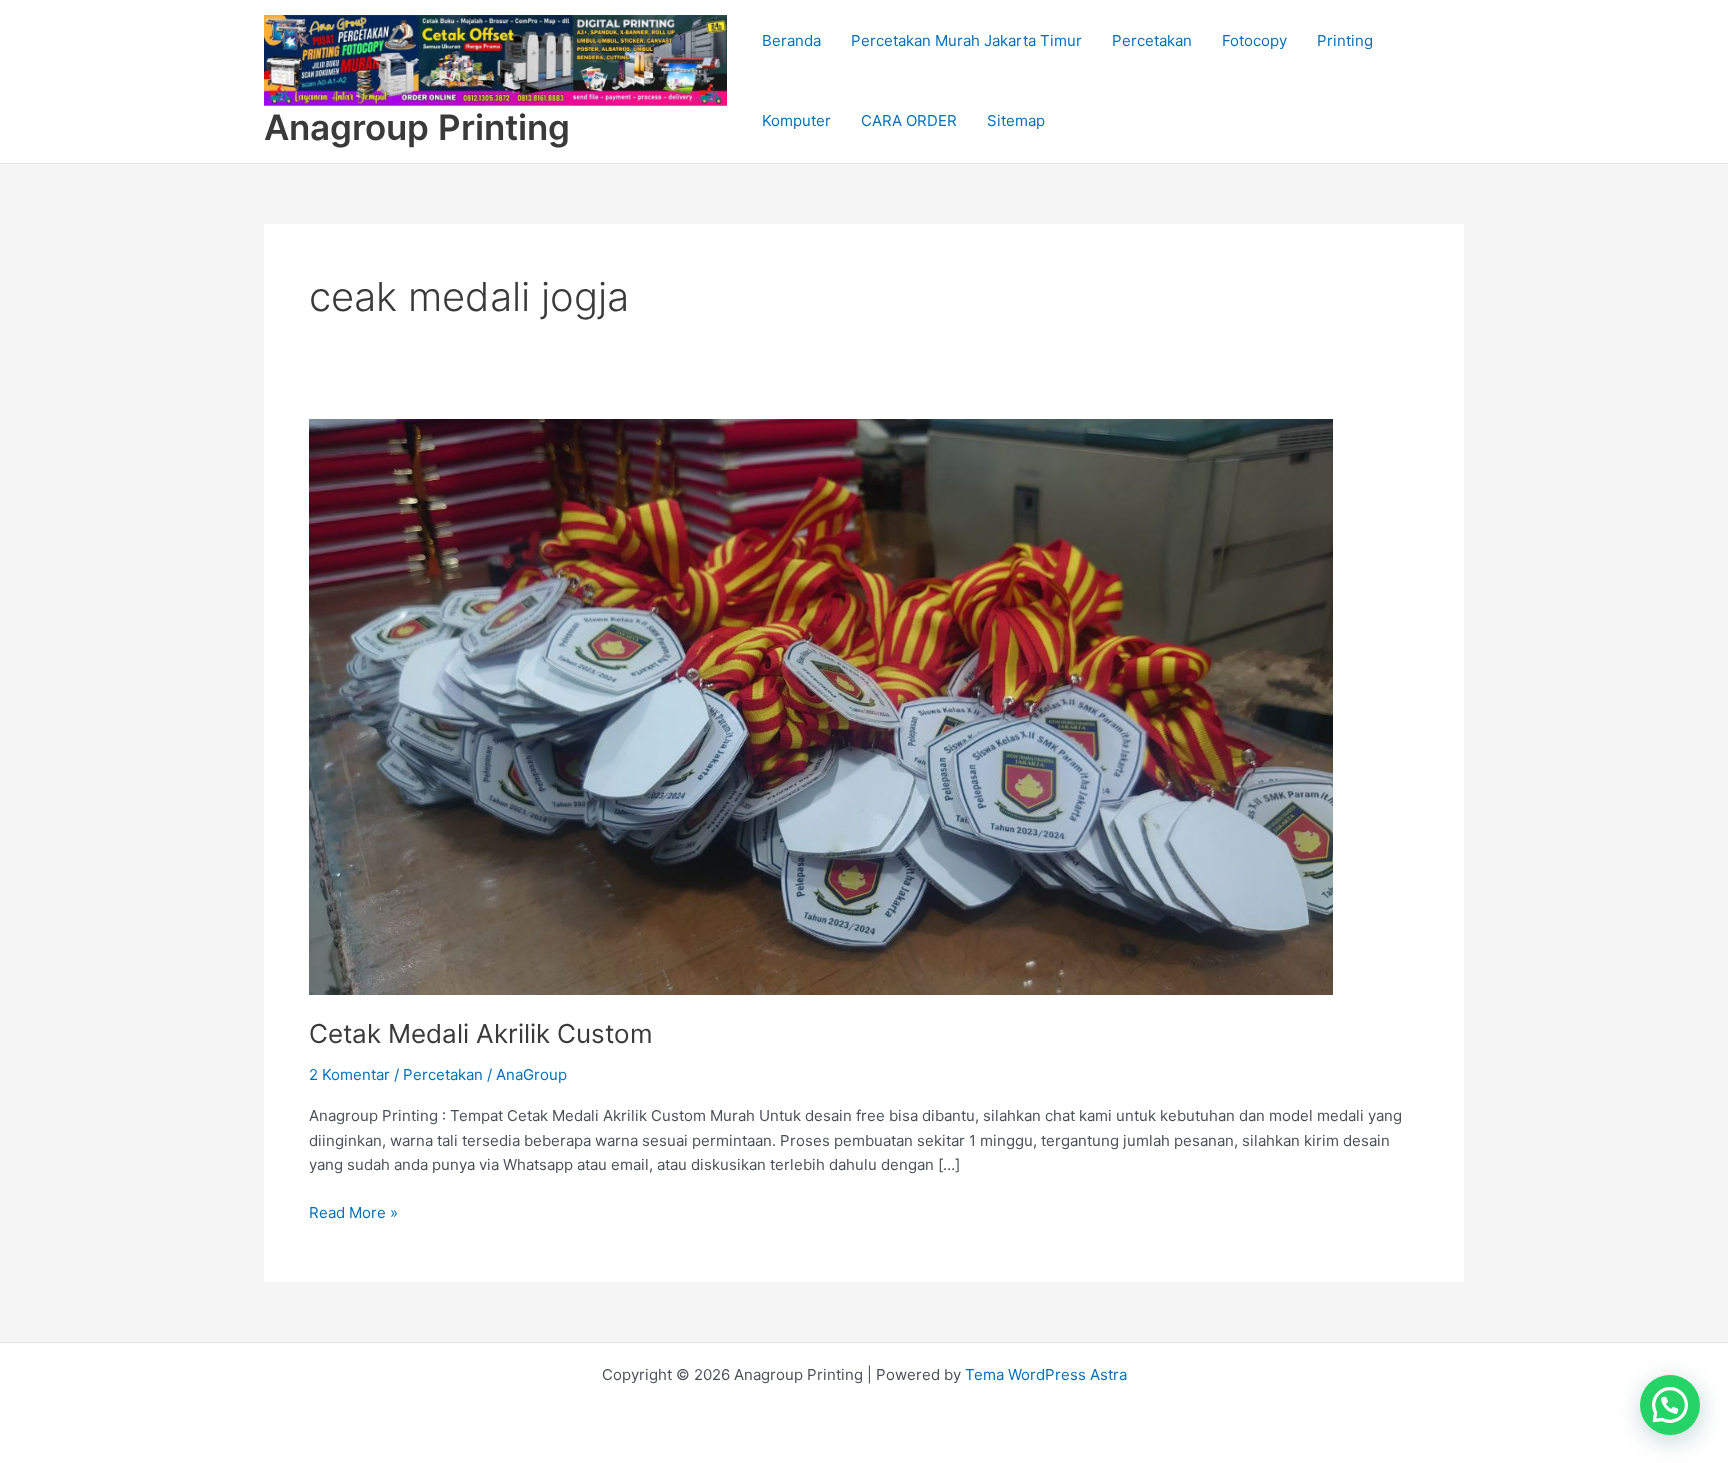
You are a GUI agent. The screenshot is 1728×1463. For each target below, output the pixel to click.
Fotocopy (1254, 40)
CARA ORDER (909, 120)
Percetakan (1152, 40)
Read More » (353, 1211)
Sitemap (1016, 120)
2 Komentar (349, 1074)
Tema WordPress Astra (1046, 1374)
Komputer (796, 120)
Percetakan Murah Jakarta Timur (966, 40)
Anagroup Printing (417, 127)
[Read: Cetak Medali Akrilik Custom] (821, 705)
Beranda (791, 40)
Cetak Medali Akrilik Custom (481, 1033)
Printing (1345, 40)
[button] (1670, 1405)
